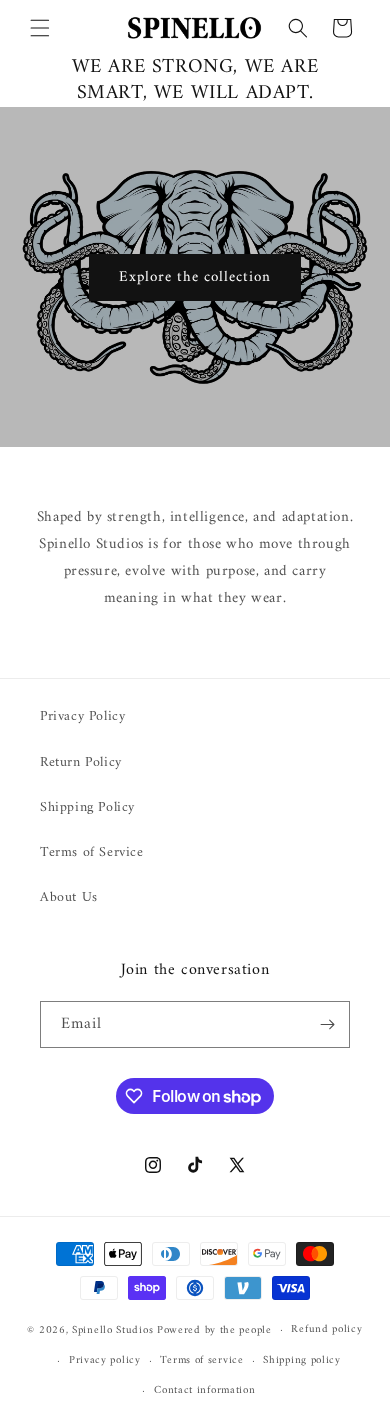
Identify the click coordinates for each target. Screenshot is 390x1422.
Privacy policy (105, 1360)
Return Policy (81, 762)
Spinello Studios (112, 1330)
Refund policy (326, 1329)
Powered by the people (214, 1330)
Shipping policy (302, 1360)
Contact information (204, 1390)
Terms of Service (92, 852)
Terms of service (201, 1360)
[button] (40, 28)
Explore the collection (195, 276)
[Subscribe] (327, 1024)
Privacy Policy (82, 716)
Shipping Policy (87, 807)
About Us (69, 897)
